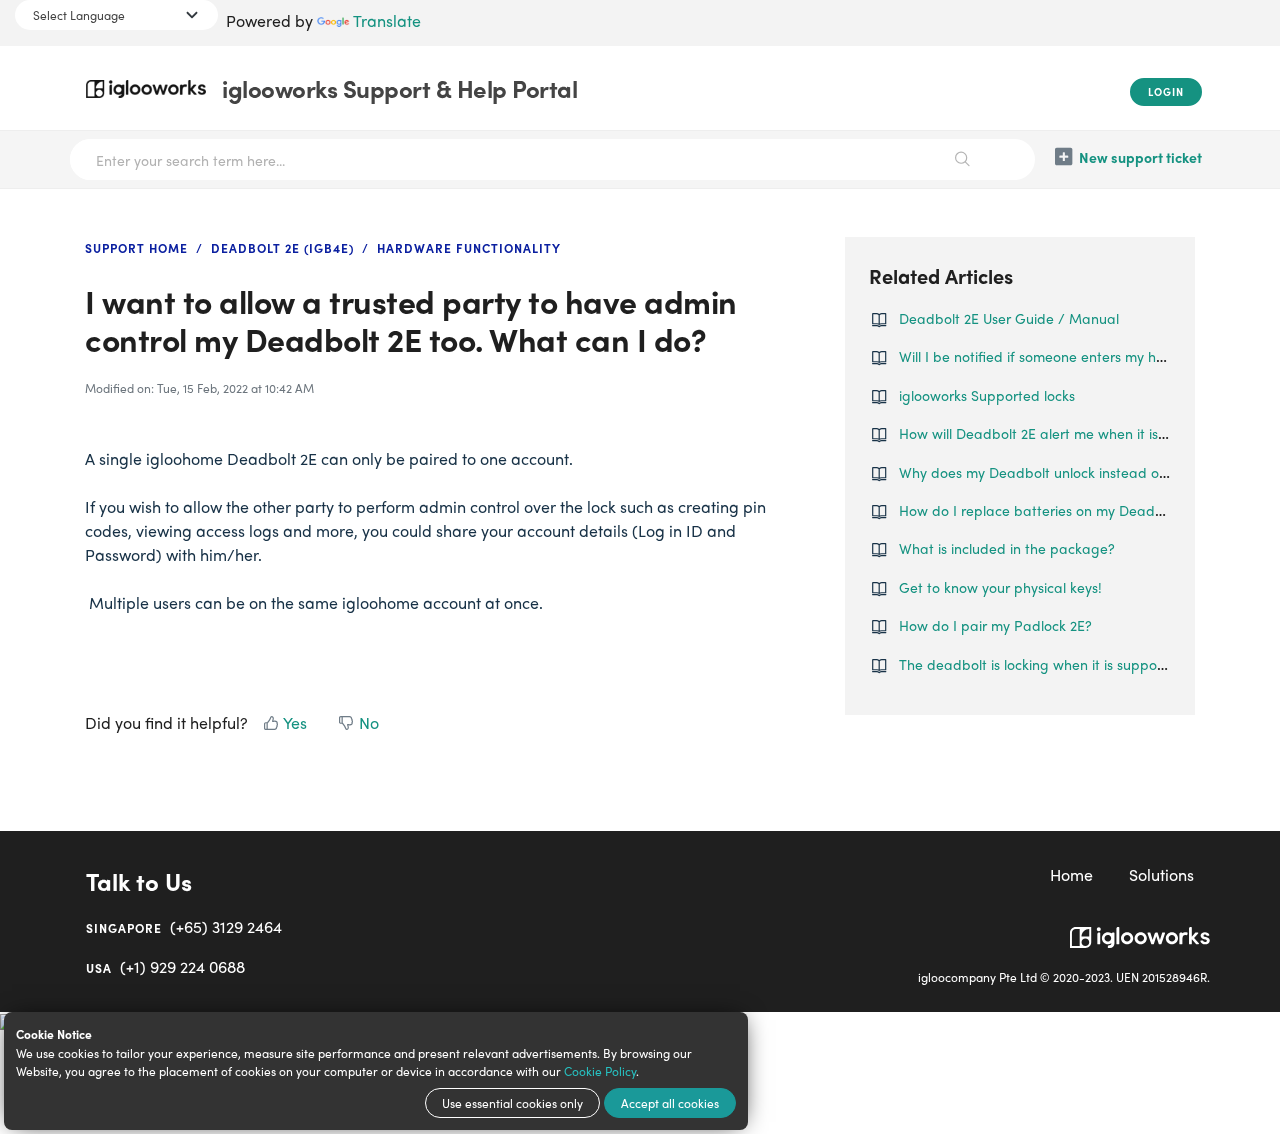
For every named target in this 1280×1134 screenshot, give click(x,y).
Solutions (1161, 874)
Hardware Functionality (469, 248)
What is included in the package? (1007, 548)
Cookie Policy (600, 1071)
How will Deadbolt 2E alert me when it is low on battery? (1081, 433)
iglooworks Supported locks (987, 395)
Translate (387, 20)
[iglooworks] (1140, 929)
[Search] (962, 159)
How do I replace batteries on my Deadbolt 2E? (1052, 510)
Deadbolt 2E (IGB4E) (282, 248)
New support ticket (1140, 157)
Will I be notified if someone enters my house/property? (1077, 356)
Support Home (136, 248)
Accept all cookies (670, 1103)
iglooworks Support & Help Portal (399, 88)
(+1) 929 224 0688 (165, 966)
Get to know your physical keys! (1000, 587)
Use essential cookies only (512, 1103)
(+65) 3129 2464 (184, 926)
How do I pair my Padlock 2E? (995, 625)
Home (1071, 874)
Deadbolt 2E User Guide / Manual (1009, 318)
